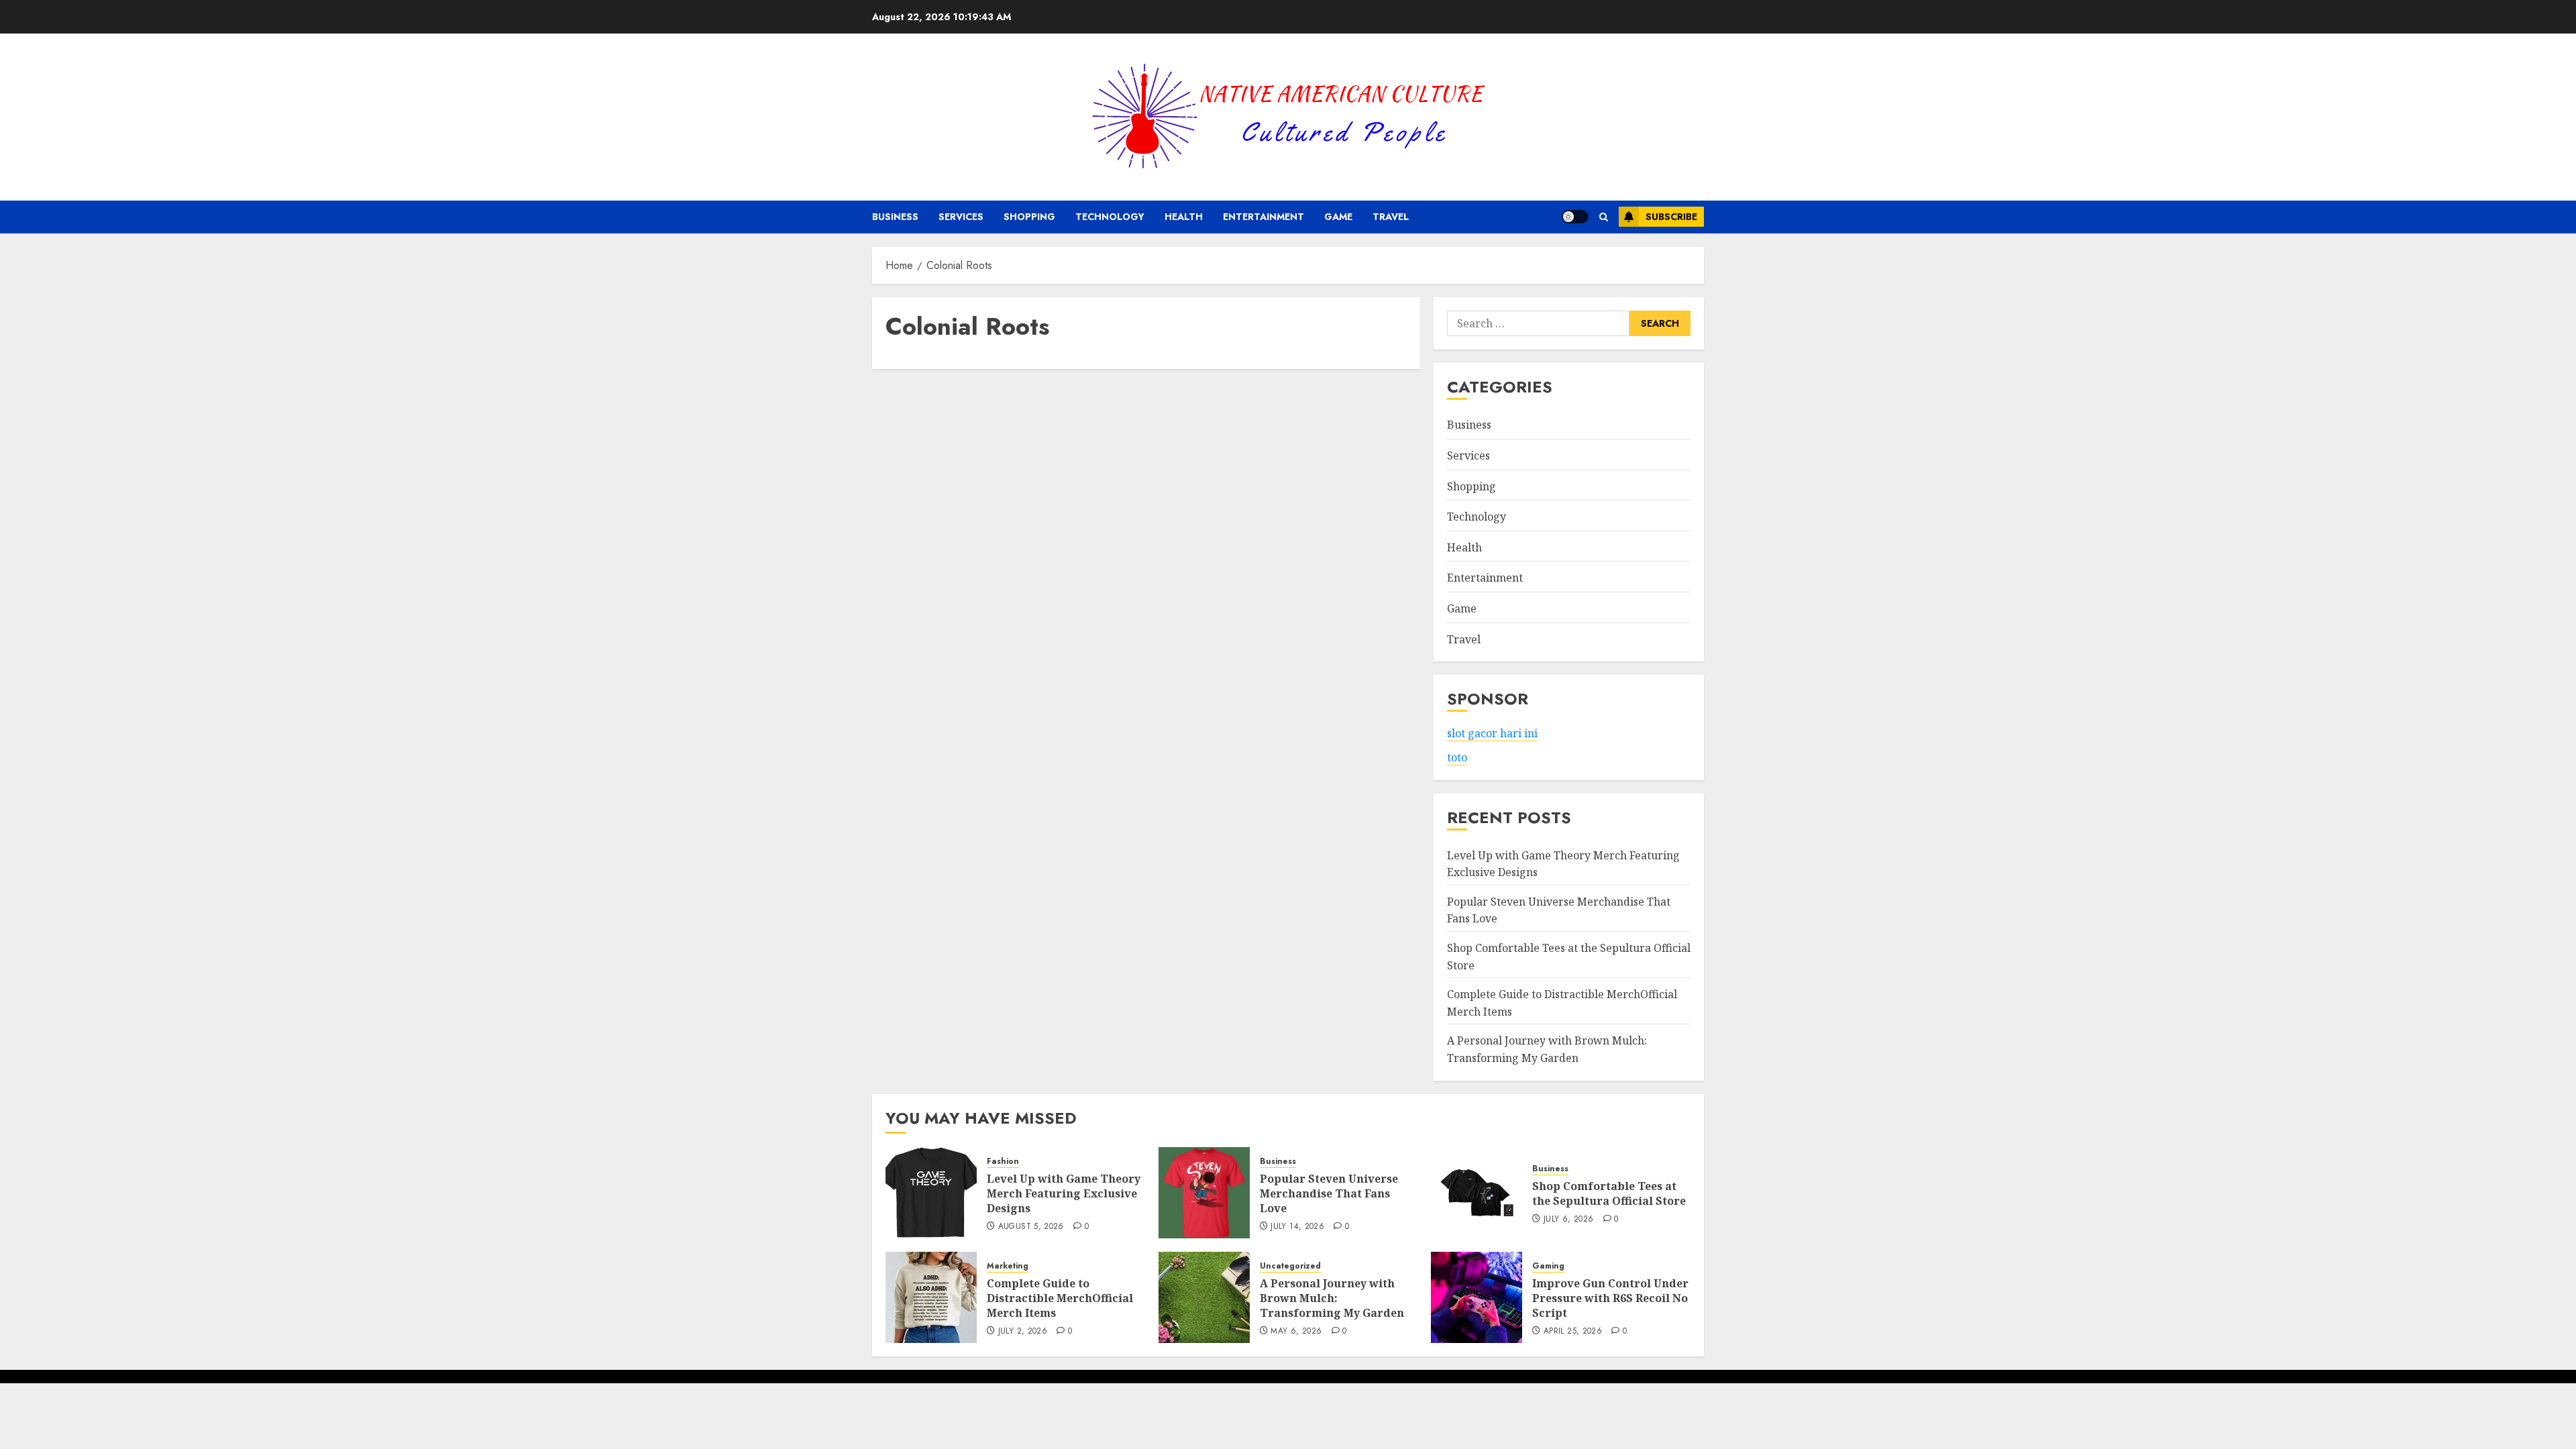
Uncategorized (1290, 1266)
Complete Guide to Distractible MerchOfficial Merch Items (1060, 1298)
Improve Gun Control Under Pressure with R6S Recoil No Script (1610, 1298)
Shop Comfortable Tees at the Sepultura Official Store (1609, 1193)
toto (1457, 757)
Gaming (1548, 1266)
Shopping (1029, 217)
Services (961, 217)
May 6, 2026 (1296, 1332)
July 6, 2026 (1568, 1220)
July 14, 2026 (1297, 1227)
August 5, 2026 (1031, 1227)
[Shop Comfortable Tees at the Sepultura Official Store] (1477, 1193)
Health (1184, 217)
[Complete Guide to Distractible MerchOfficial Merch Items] (931, 1297)
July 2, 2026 (1023, 1332)
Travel (1391, 217)
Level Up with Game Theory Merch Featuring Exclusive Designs (1064, 1194)
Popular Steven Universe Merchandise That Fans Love (1329, 1194)
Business (895, 217)
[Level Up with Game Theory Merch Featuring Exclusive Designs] (931, 1193)
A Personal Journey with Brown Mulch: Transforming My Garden (1332, 1298)
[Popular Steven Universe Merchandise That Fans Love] (1204, 1193)
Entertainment (1264, 217)
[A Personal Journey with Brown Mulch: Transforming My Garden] (1204, 1297)
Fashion (1003, 1162)
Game (1338, 217)
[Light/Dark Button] (1575, 217)
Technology (1110, 217)
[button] (1604, 217)
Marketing (1008, 1266)
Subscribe (1671, 217)
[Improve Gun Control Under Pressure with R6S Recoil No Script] (1477, 1297)
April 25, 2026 (1573, 1332)
